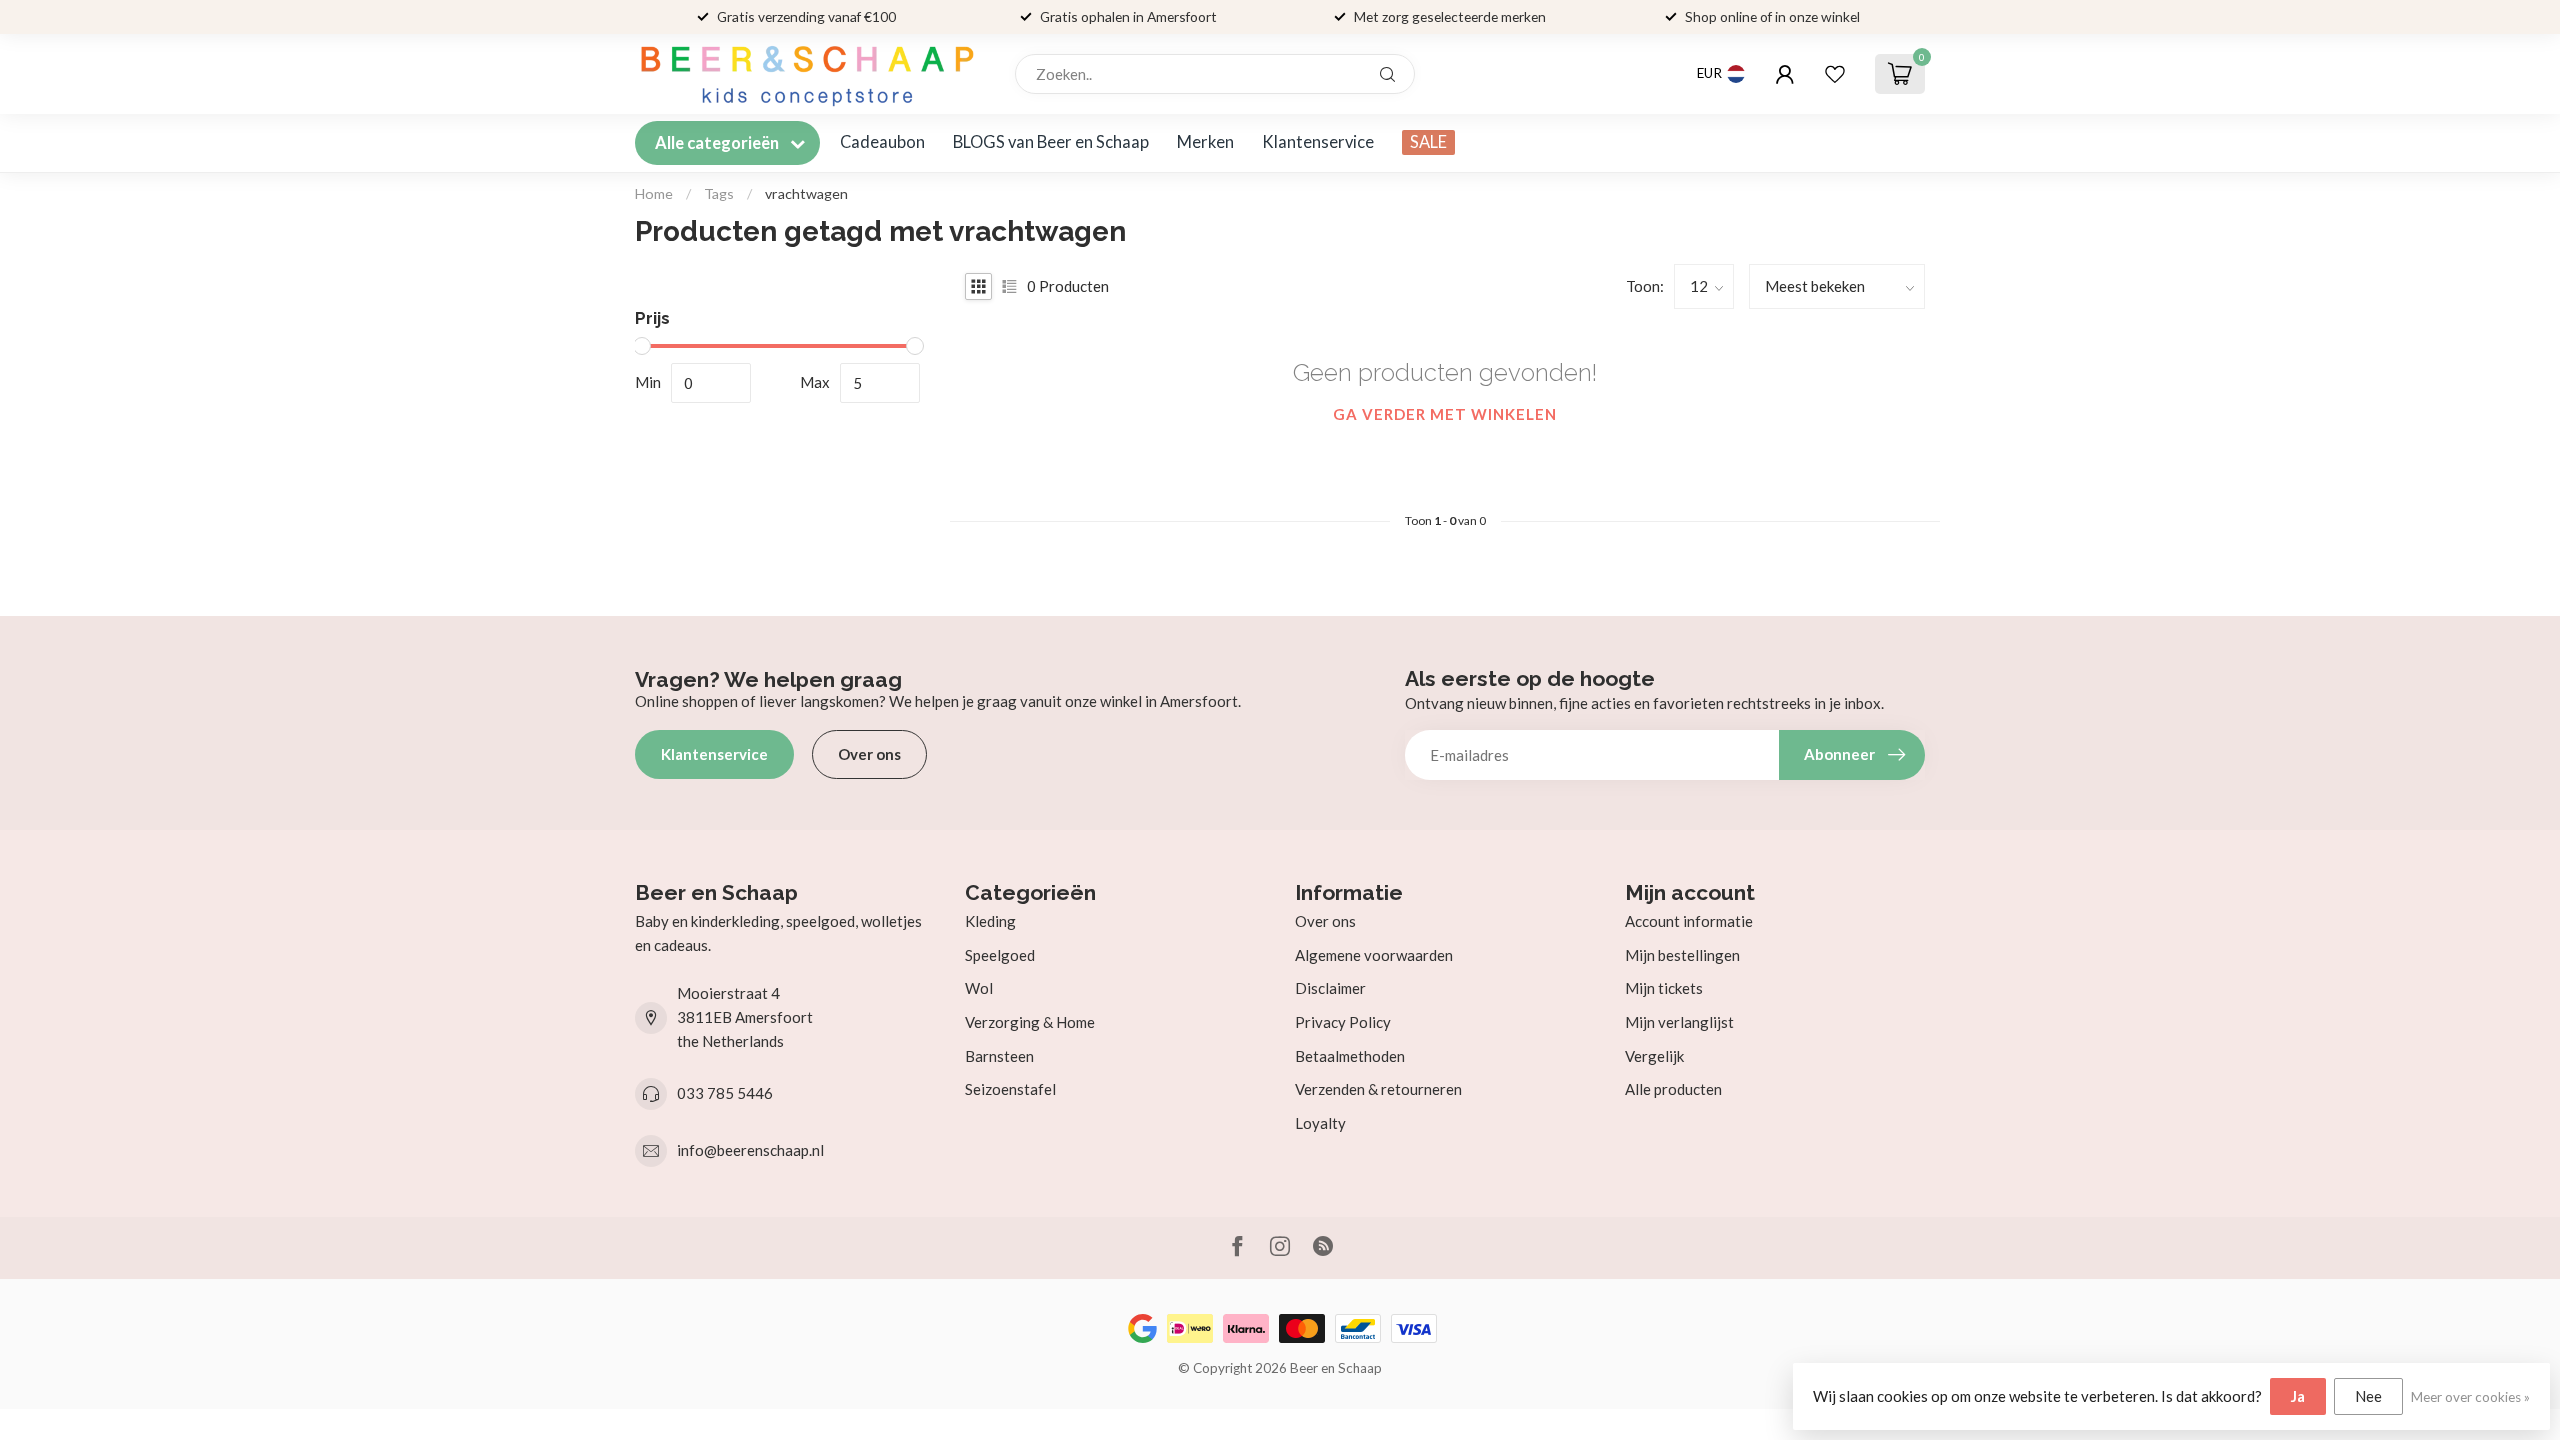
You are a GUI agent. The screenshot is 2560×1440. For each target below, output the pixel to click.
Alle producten (1673, 1089)
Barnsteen (999, 1056)
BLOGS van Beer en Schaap (1051, 142)
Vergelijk (1654, 1056)
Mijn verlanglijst (1679, 1022)
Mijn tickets (1664, 988)
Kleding (990, 921)
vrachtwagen (806, 193)
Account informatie (1689, 921)
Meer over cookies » (2470, 1397)
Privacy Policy (1343, 1022)
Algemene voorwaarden (1374, 955)
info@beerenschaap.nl (750, 1150)
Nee (2368, 1396)
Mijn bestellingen (1682, 955)
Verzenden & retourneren (1378, 1089)
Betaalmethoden (1350, 1056)
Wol (979, 988)
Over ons (869, 754)
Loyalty (1320, 1123)
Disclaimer (1330, 988)
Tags (719, 193)
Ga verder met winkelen (1445, 414)
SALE (1428, 142)
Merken (1205, 142)
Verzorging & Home (1030, 1022)
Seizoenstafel (1010, 1089)
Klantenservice (1318, 142)
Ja (2298, 1396)
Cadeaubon (882, 142)
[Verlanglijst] (1835, 74)
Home (654, 193)
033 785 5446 (725, 1093)
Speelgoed (1000, 955)
